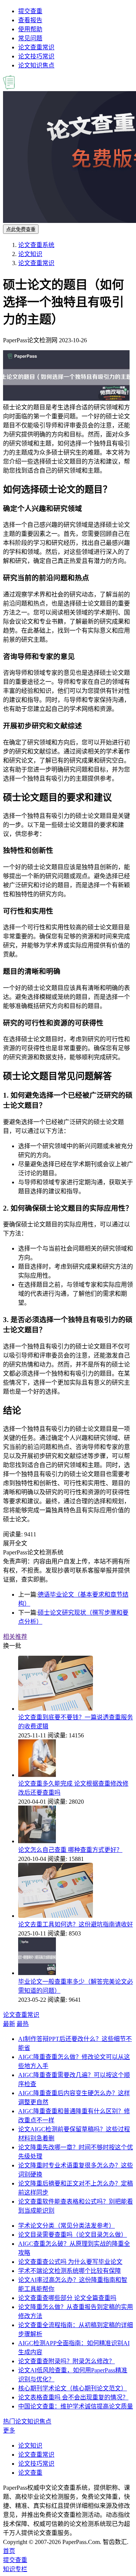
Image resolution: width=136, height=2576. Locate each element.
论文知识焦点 (36, 65)
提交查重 (30, 11)
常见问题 (30, 38)
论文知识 (30, 254)
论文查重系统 (36, 245)
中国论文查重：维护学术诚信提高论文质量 (76, 2406)
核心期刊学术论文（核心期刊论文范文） (73, 2388)
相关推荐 (15, 1637)
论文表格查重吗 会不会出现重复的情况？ (73, 2397)
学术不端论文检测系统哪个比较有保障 (70, 2271)
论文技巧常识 (36, 56)
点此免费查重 (21, 230)
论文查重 (30, 2473)
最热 (23, 2024)
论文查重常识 (36, 47)
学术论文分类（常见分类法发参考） (66, 2226)
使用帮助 (30, 29)
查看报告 (30, 20)
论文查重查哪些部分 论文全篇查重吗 (67, 2298)
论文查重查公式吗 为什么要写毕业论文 (70, 2262)
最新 (9, 2024)
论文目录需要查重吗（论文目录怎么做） (73, 2235)
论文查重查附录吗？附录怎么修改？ (66, 2361)
